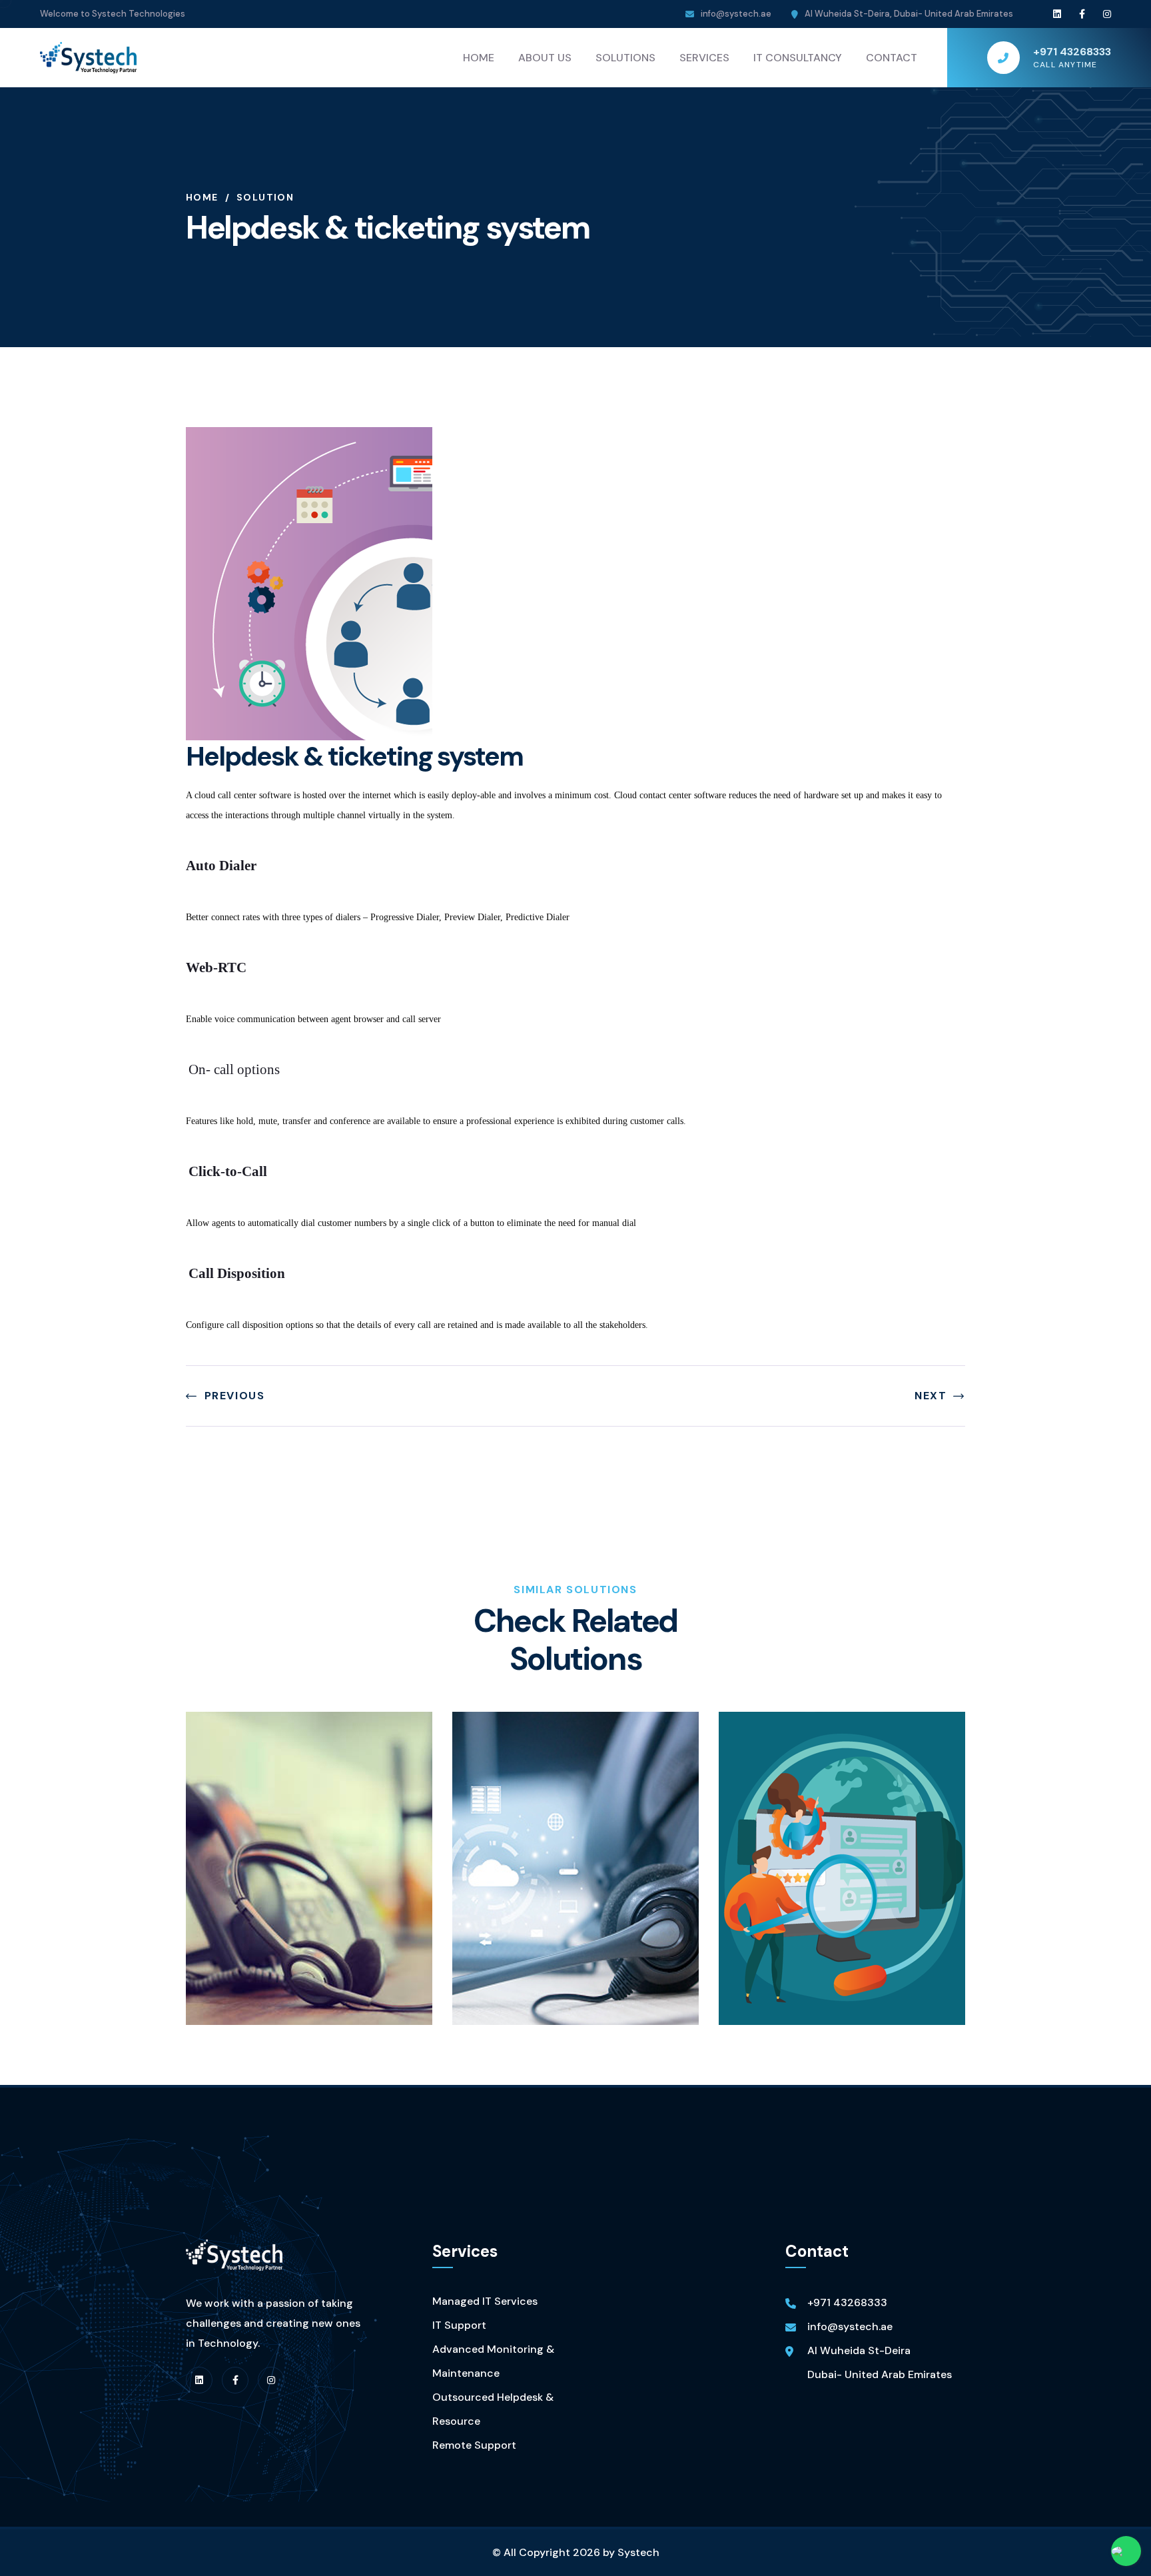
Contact (892, 58)
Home (479, 58)
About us (545, 58)
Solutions (625, 58)
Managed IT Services (485, 2301)
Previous (234, 1396)
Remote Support (474, 2445)
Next (931, 1396)
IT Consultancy (798, 58)
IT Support (459, 2325)
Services (704, 58)
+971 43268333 (847, 2302)
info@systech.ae (736, 14)
